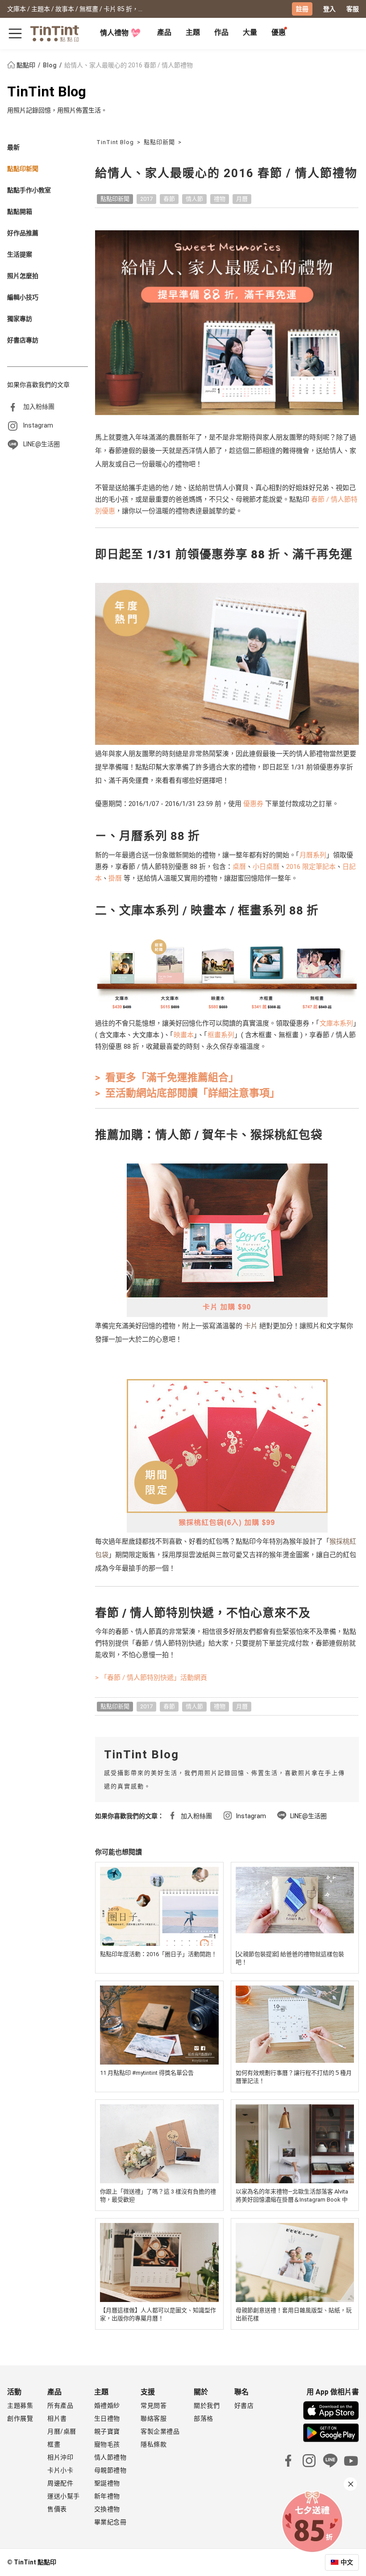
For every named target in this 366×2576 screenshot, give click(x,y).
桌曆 (239, 867)
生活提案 (20, 254)
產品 (164, 32)
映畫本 (184, 1035)
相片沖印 (60, 2457)
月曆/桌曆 (62, 2431)
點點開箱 (20, 212)
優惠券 (253, 804)
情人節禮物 (110, 2457)
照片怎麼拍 (23, 276)
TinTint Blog (47, 92)
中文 (347, 2562)
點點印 (26, 65)
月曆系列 (313, 855)
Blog (50, 65)
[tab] (164, 33)
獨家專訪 (20, 319)
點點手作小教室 (29, 190)
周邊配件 (60, 2483)
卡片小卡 (60, 2470)
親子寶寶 (107, 2431)
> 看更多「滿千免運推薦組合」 (167, 1078)
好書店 (244, 2406)
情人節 (194, 199)
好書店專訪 (23, 340)
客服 (353, 9)
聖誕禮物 (107, 2483)
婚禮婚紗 (107, 2406)
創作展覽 (20, 2418)
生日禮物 (107, 2418)
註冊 (302, 9)
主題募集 (20, 2406)
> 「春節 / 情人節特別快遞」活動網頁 (151, 1678)
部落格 (204, 2418)
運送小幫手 (64, 2496)
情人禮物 (114, 33)
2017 (146, 199)
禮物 (220, 199)
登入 (329, 9)
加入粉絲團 (39, 407)
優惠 (279, 32)
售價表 (57, 2509)
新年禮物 (107, 2496)
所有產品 (60, 2406)
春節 (169, 199)
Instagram (38, 425)
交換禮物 (107, 2509)
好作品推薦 (23, 233)
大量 (250, 32)
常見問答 (154, 2406)
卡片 (251, 1326)
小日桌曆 (266, 867)
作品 (221, 32)
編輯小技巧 (23, 297)
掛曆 (115, 878)
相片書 (57, 2418)
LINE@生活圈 (42, 444)
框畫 (54, 2444)
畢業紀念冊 (110, 2522)
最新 (13, 147)
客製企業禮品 (160, 2431)
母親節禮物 (110, 2470)
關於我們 (207, 2406)
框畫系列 (221, 1035)
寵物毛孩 (107, 2444)
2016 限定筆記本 (311, 867)
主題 (193, 32)
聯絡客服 (154, 2418)
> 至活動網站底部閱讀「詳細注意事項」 (187, 1093)
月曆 (242, 199)
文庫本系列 (336, 1023)
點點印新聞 (23, 169)
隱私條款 (154, 2444)
